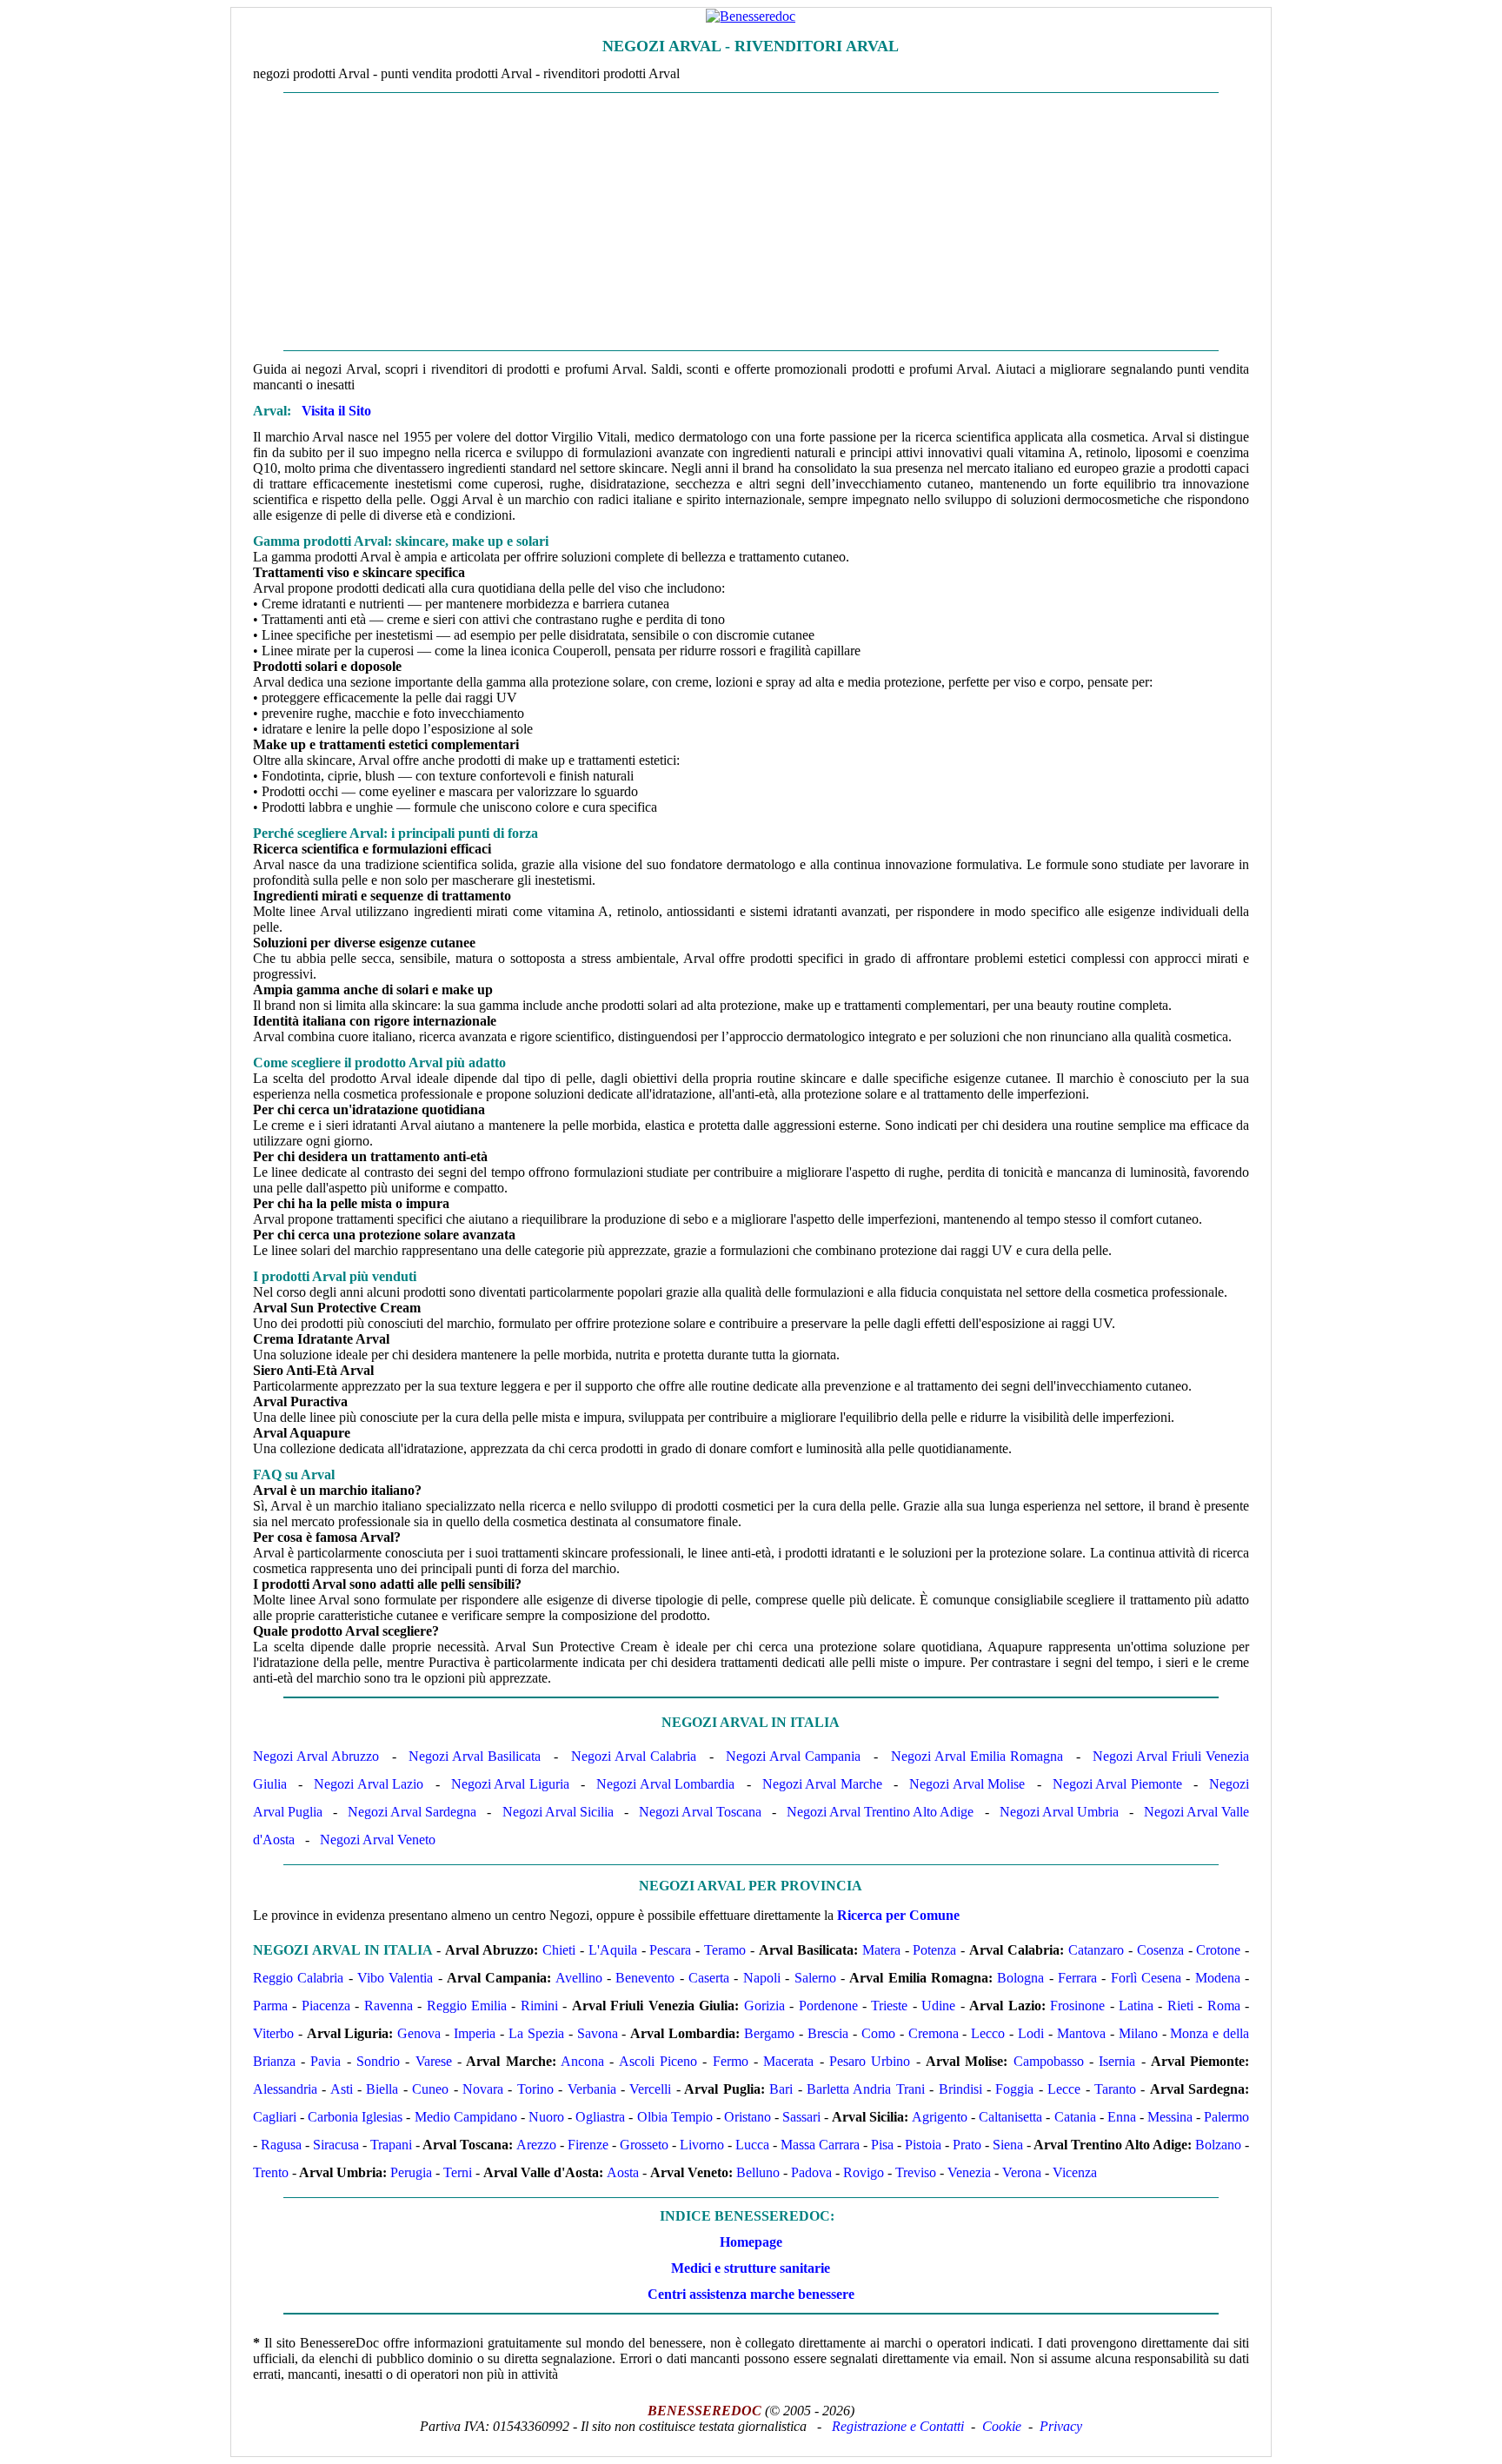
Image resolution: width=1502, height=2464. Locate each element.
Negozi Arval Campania (793, 1756)
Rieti (1180, 2006)
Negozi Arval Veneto (378, 1840)
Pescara (670, 1950)
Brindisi (960, 2089)
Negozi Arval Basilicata (475, 1756)
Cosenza (1160, 1950)
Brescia (828, 2033)
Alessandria (285, 2089)
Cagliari (275, 2117)
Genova (419, 2033)
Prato (967, 2145)
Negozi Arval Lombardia (665, 1784)
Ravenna (389, 2006)
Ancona (582, 2061)
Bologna (1020, 1978)
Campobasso (1049, 2061)
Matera (881, 1950)
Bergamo (769, 2033)
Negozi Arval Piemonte (1117, 1784)
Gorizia (764, 2006)
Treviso (916, 2172)
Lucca (752, 2145)
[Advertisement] (751, 222)
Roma (1224, 2006)
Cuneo (430, 2089)
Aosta (623, 2172)
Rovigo (864, 2172)
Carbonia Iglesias (355, 2117)
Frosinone (1077, 2006)
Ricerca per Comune (898, 1915)
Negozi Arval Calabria (634, 1756)
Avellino (579, 1978)
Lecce (1064, 2089)
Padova (811, 2172)
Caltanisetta (1010, 2117)
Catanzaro (1096, 1950)
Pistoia (923, 2145)
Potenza (934, 1950)
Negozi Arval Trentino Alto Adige (880, 1812)
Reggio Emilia (467, 2006)
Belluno (758, 2172)
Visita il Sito (336, 411)
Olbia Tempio (675, 2117)
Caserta (709, 1978)
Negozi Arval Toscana (700, 1812)
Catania (1075, 2117)
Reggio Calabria (298, 1978)
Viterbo (273, 2033)
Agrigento (940, 2117)
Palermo (1226, 2117)
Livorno (702, 2145)
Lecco (988, 2033)
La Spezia (536, 2033)
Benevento (645, 1978)
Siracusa (336, 2145)
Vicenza (1075, 2172)
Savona (598, 2033)
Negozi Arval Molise (967, 1784)
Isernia (1117, 2061)
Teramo (725, 1950)
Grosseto (644, 2145)
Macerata (788, 2061)
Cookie (1002, 2426)
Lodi (1031, 2033)
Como (878, 2033)
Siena (1008, 2145)
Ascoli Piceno (658, 2061)
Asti (342, 2089)
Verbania (592, 2089)
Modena (1218, 1978)
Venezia (969, 2172)
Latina (1136, 2006)
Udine (938, 2006)
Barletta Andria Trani (866, 2089)
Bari (781, 2089)
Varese (434, 2061)
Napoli (762, 1978)
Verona (1022, 2172)
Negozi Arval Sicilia (558, 1812)
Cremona (934, 2033)
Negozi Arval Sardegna (412, 1812)
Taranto (1115, 2089)
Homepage (751, 2242)
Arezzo (536, 2145)
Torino (535, 2089)
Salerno (815, 1978)
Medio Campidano (466, 2117)
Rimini (539, 2006)
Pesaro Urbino (870, 2061)
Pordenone (828, 2006)
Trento (271, 2172)
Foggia (1014, 2089)
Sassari (801, 2117)
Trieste (889, 2006)
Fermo (731, 2061)
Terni (458, 2172)
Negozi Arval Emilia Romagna (977, 1756)
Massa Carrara (820, 2145)
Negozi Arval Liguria (510, 1784)
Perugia (411, 2172)
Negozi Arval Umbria (1059, 1812)
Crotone (1218, 1950)
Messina (1170, 2117)
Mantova (1081, 2033)
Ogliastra (600, 2117)
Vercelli (650, 2089)
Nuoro (546, 2117)
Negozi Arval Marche (822, 1784)
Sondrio (378, 2061)
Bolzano (1218, 2145)
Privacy (1061, 2426)
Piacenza (326, 2006)
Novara (483, 2089)
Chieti (559, 1950)
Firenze (588, 2145)
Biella (382, 2089)
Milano (1138, 2033)
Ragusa (281, 2145)
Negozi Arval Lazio (369, 1784)
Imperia (475, 2033)
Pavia (326, 2061)
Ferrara (1077, 1978)
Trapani (391, 2145)
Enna (1122, 2117)
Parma (270, 2006)
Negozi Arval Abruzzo (316, 1756)
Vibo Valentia (395, 1978)
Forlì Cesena (1146, 1978)
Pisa (882, 2145)
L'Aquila (613, 1950)
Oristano (748, 2117)
